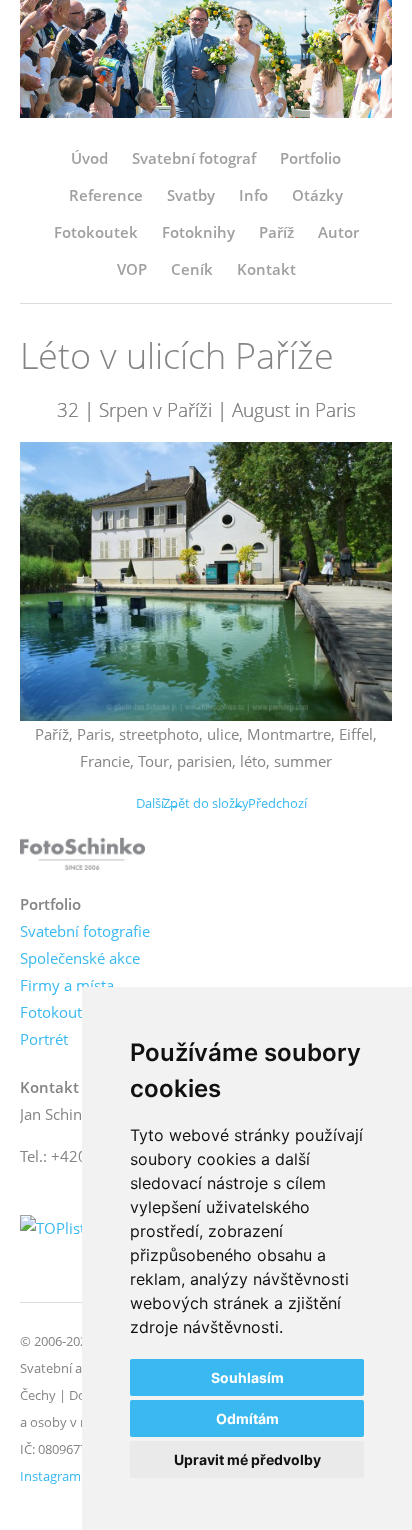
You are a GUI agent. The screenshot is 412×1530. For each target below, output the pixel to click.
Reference (106, 195)
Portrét (44, 1039)
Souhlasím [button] (247, 1377)
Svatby (191, 195)
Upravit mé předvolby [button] (247, 1459)
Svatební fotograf (194, 158)
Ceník (192, 269)
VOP (132, 269)
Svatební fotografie (85, 931)
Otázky (317, 195)
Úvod (89, 158)
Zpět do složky (206, 803)
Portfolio (310, 158)
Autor (338, 232)
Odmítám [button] (247, 1418)
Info (253, 195)
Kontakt (266, 269)
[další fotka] (359, 581)
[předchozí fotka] (52, 581)
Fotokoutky (59, 1012)
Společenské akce (80, 958)
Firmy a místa (67, 985)
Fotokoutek (96, 232)
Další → (158, 803)
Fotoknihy (198, 232)
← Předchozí (269, 803)
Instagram (50, 1476)
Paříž (276, 232)
